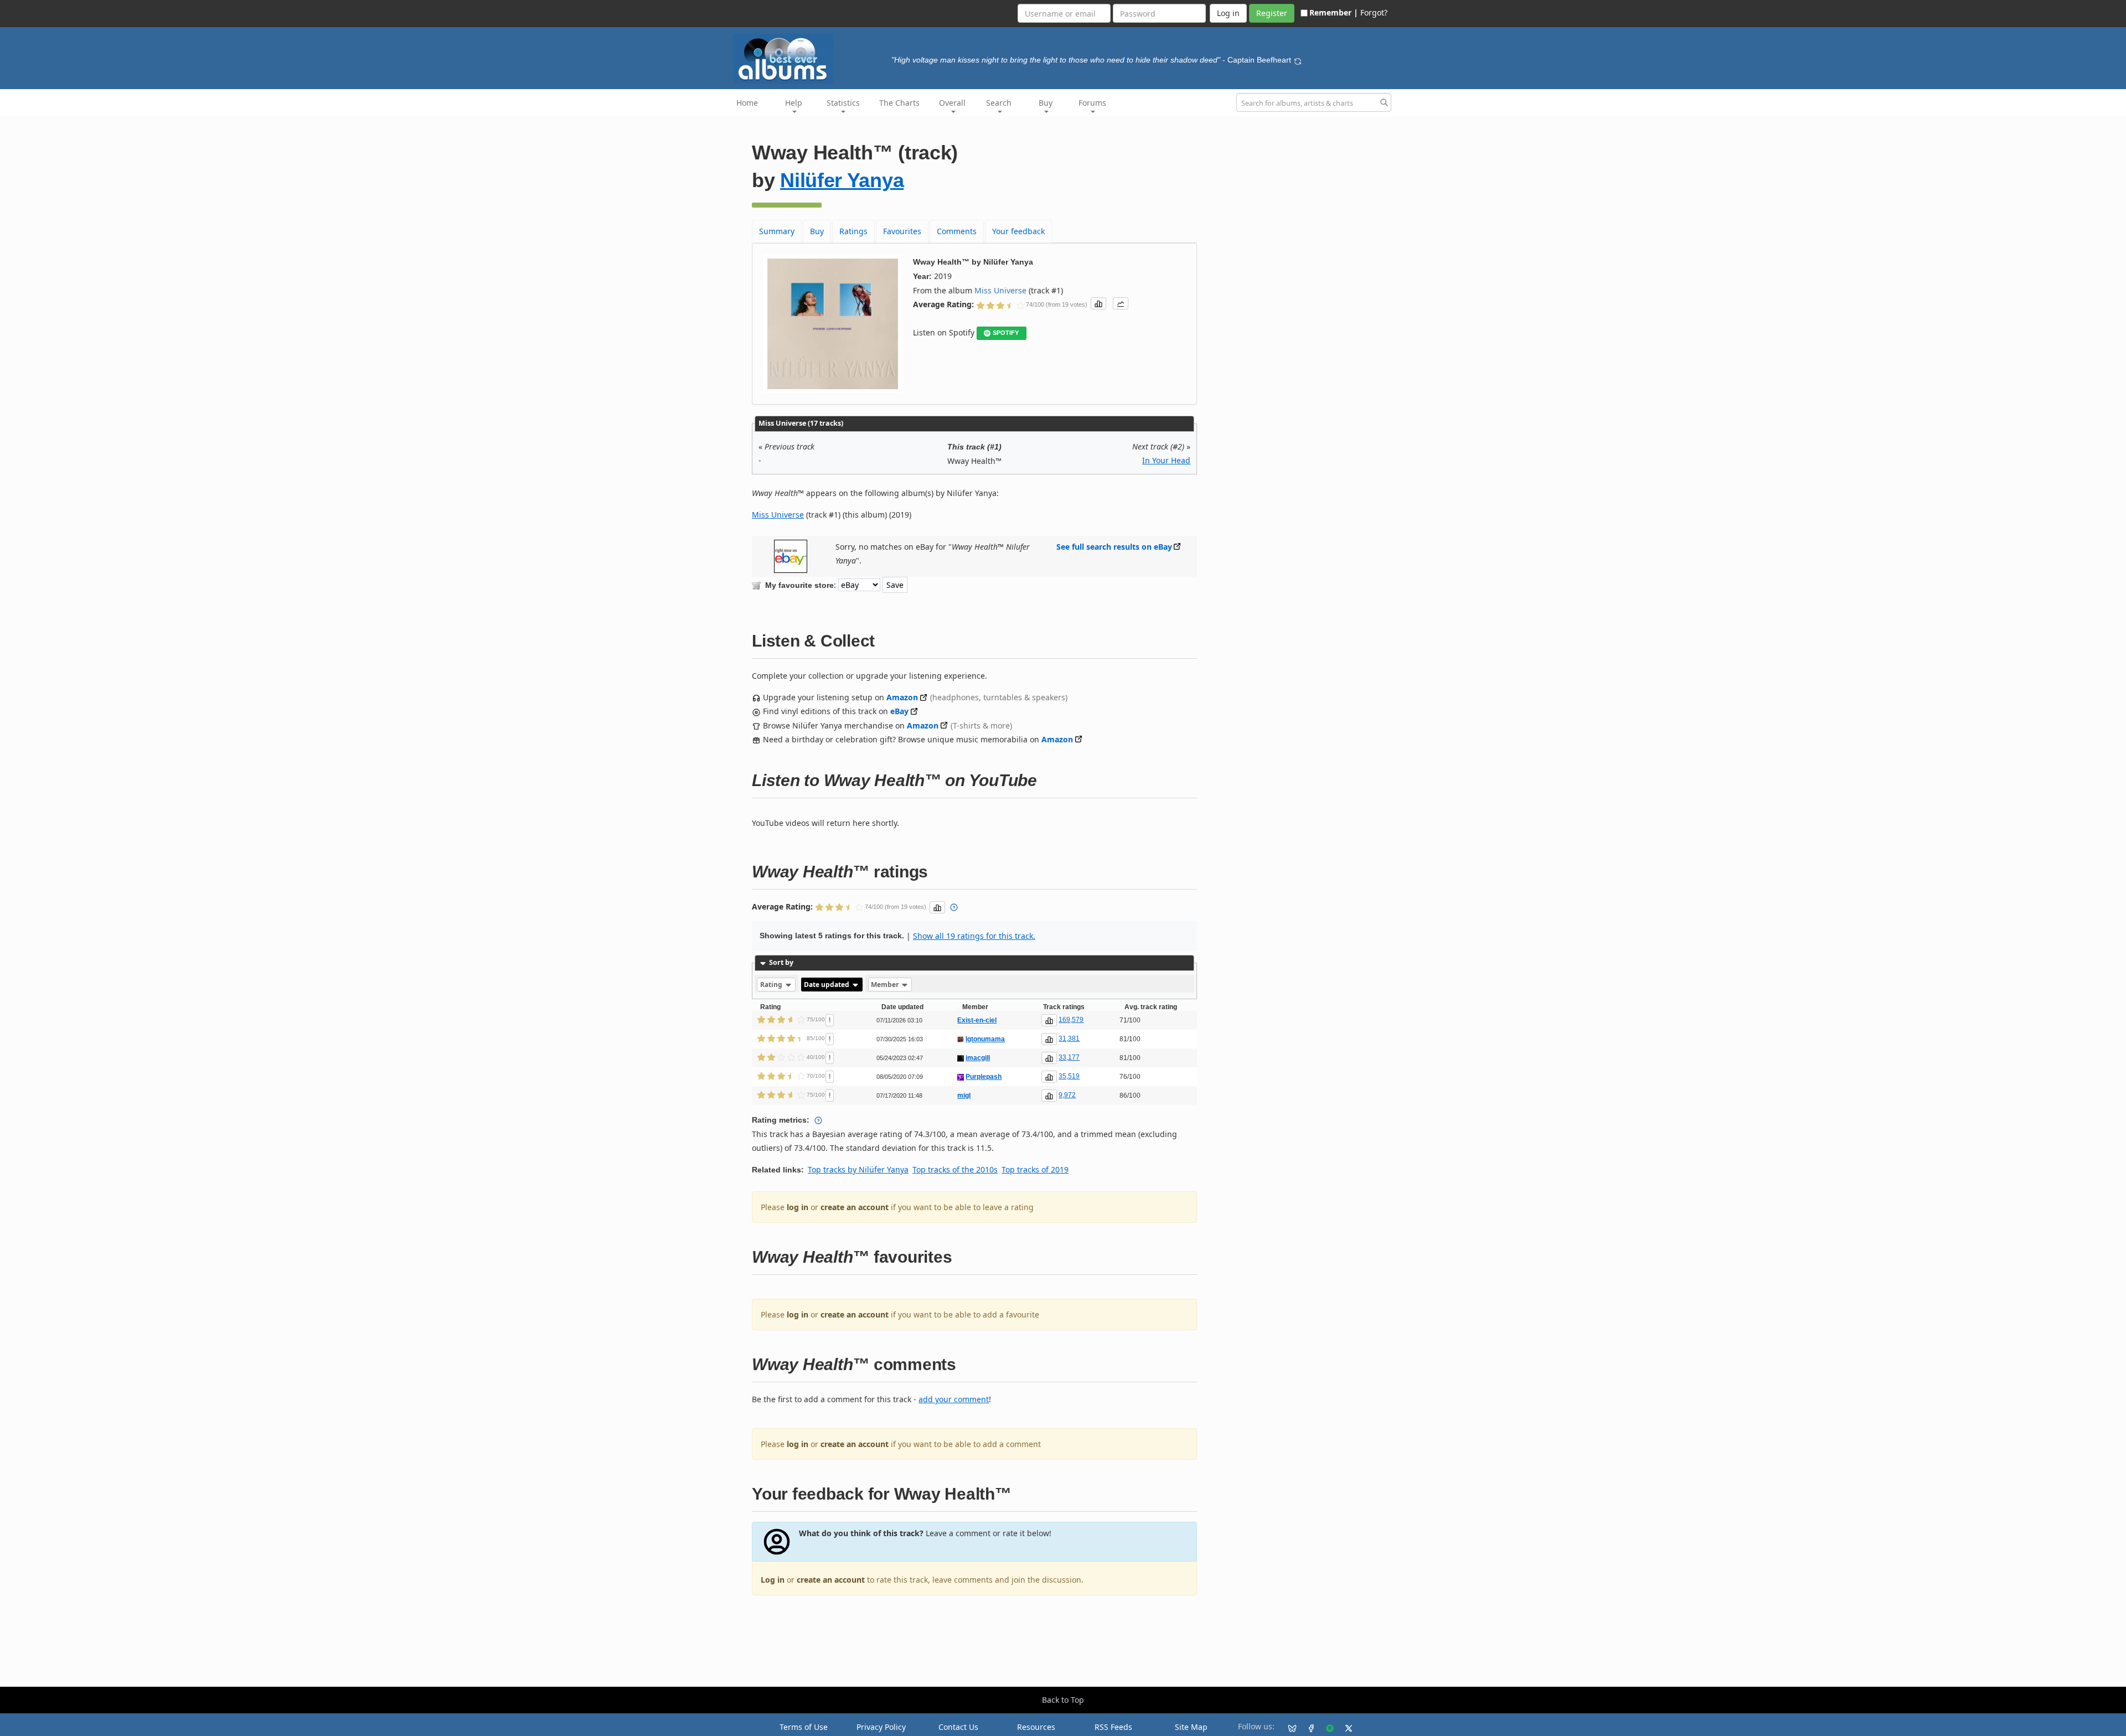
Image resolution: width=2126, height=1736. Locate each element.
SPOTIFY (1006, 333)
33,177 (1069, 1057)
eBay (899, 711)
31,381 (1069, 1038)
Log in (773, 1580)
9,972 (1067, 1095)
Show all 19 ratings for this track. (974, 936)
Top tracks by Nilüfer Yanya (858, 1169)
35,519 (1069, 1076)
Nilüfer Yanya (842, 180)
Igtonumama (985, 1039)
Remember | (1334, 12)
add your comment (954, 1399)
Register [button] (1272, 13)
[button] (1098, 303)
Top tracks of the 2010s (955, 1169)
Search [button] (999, 103)
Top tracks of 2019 (1035, 1169)
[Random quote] (1298, 60)
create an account (855, 1207)
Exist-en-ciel (977, 1020)
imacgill (978, 1058)
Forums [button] (1092, 103)
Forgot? (1374, 12)
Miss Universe (1000, 290)
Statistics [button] (843, 103)
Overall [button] (952, 103)
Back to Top (1063, 1700)
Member (886, 985)
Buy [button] (1046, 103)
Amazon (902, 697)
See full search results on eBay (1114, 547)
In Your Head (1166, 460)
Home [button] (747, 103)
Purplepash (984, 1077)
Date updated (827, 985)
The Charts (899, 103)
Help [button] (794, 103)
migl (964, 1096)
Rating (772, 985)
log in (798, 1207)
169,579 (1071, 1020)
